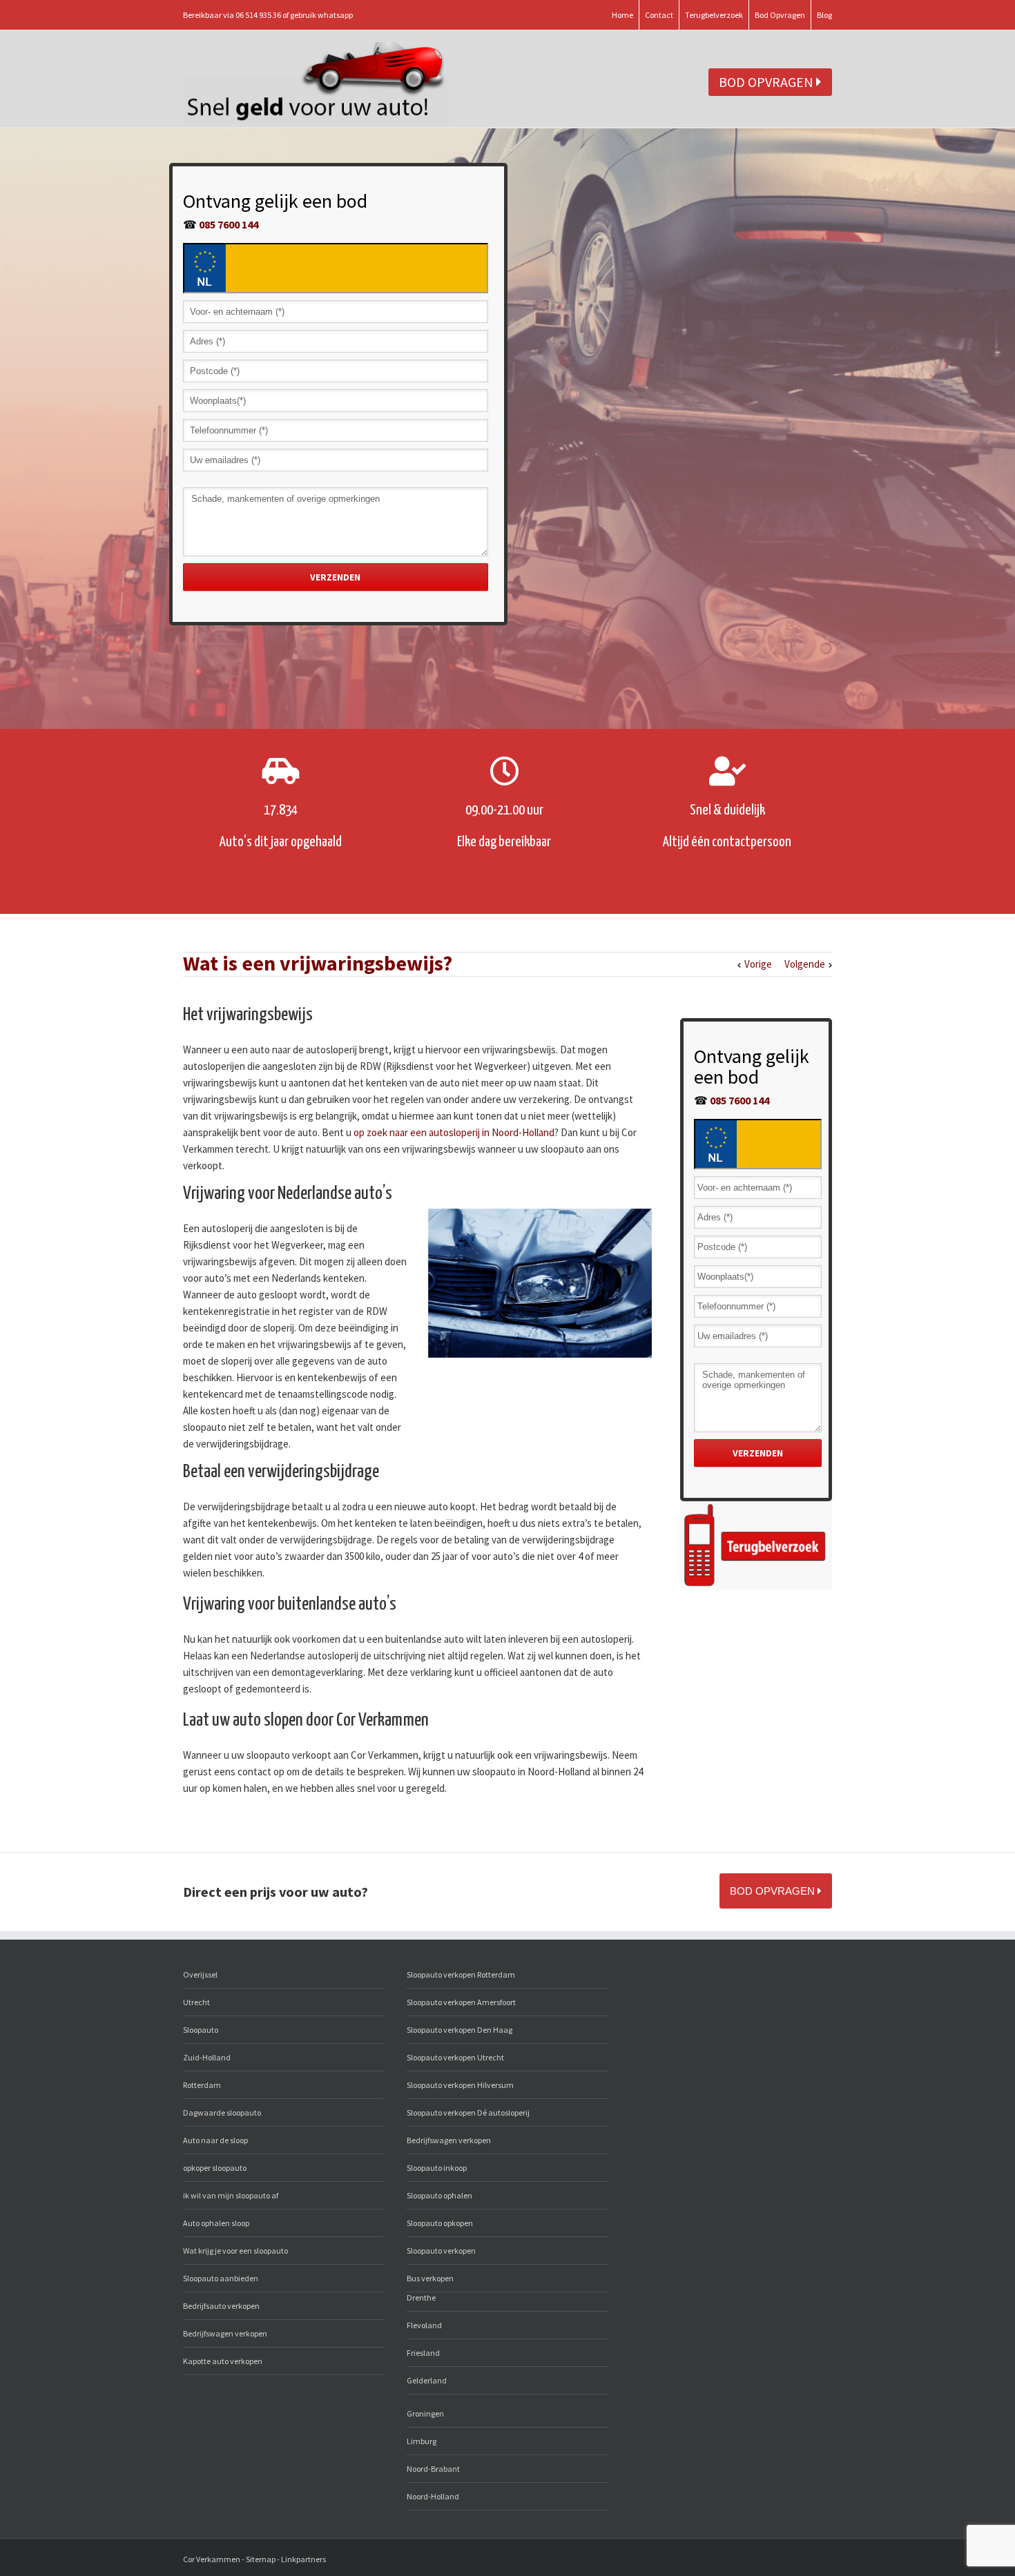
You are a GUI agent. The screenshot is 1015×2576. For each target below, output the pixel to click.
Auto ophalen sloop (216, 2223)
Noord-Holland (433, 2496)
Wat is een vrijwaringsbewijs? (318, 963)
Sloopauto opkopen (440, 2223)
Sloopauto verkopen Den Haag (460, 2030)
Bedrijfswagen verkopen (225, 2333)
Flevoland (424, 2325)
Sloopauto (201, 2030)
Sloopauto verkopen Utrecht (455, 2057)
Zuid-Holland (207, 2057)
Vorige (758, 964)
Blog (824, 15)
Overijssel (200, 1974)
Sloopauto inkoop (437, 2168)
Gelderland (427, 2380)
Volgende (805, 964)
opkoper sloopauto (215, 2168)
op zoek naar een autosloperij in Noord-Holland (454, 1132)
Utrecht (196, 2002)
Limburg (422, 2441)
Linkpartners (303, 2559)
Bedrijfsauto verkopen (221, 2306)
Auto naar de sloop (215, 2140)
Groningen (425, 2413)
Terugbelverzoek (714, 15)
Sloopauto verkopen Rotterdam (461, 1974)
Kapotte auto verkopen (223, 2361)
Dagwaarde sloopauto (222, 2112)
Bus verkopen (430, 2278)
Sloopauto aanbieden (221, 2278)
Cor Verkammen (212, 2559)
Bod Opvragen (780, 15)
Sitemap (261, 2559)
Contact (659, 15)
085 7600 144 (229, 224)
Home (622, 15)
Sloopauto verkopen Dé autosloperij (468, 2112)
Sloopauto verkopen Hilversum (460, 2085)
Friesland (423, 2353)
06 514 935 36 (258, 15)
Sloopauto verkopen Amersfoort (461, 2002)
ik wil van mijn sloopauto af (231, 2195)
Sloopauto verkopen (441, 2251)
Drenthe (421, 2297)
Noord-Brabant (433, 2469)
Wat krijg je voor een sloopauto (235, 2251)
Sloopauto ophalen (439, 2195)
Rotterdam (202, 2085)
